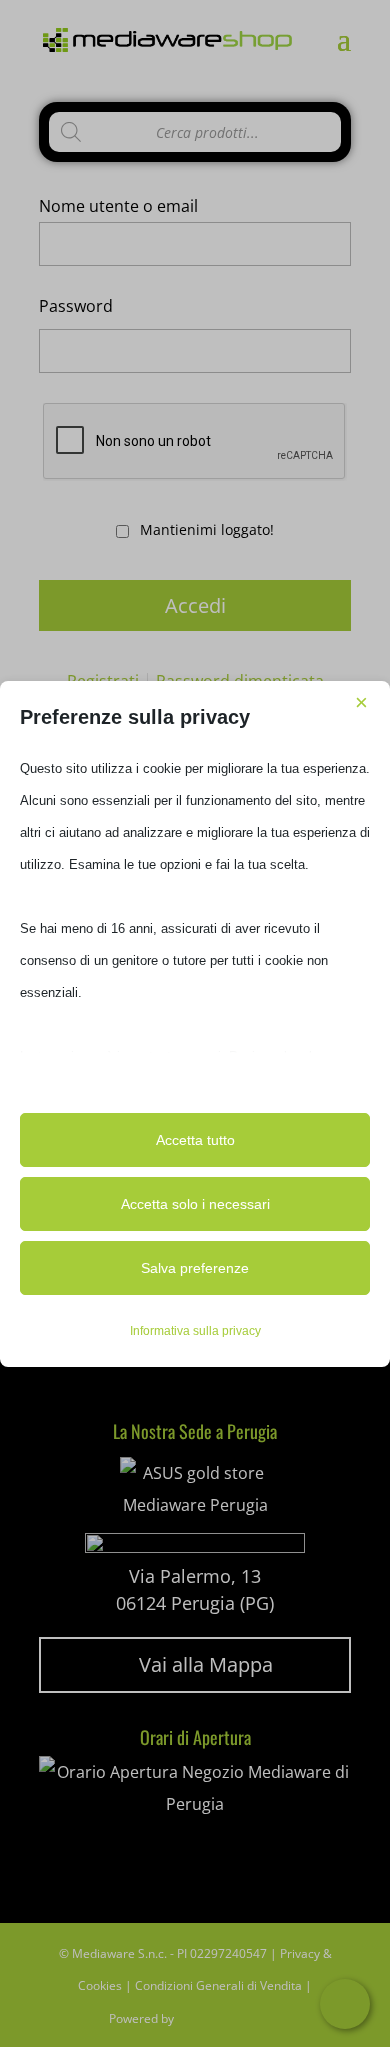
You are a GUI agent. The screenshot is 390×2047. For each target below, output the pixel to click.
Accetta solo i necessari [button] (195, 1204)
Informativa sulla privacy (195, 1331)
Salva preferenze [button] (195, 1268)
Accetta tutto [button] (195, 1140)
